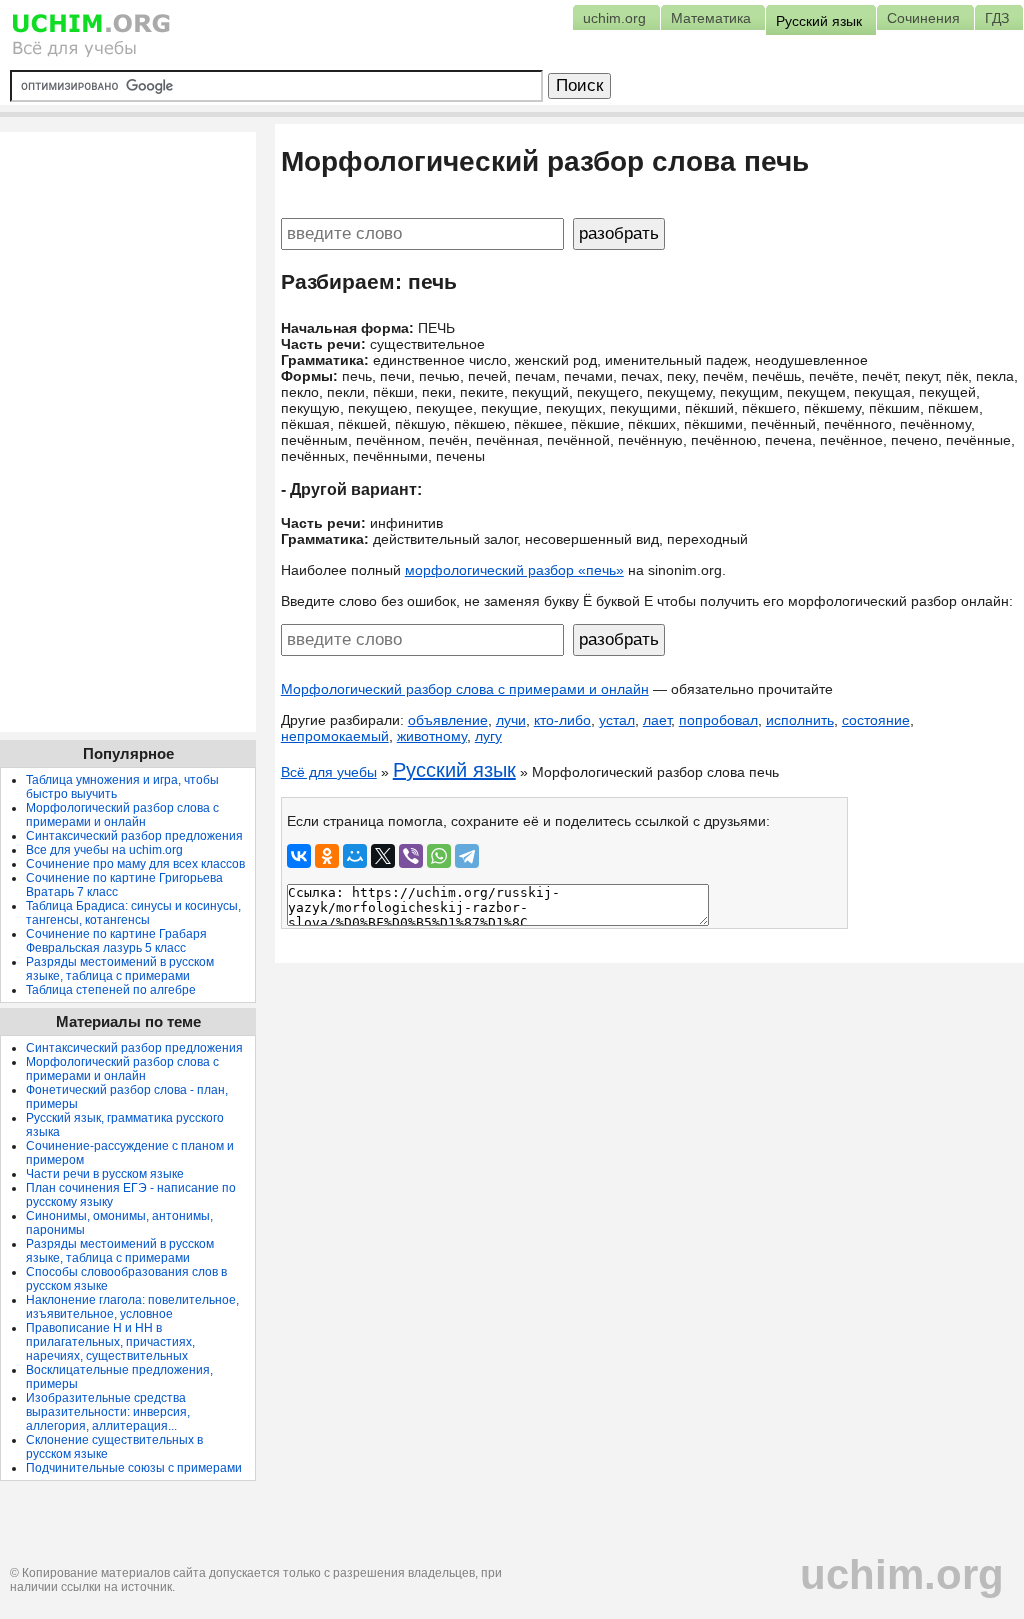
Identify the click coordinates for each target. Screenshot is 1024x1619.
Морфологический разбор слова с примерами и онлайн (465, 689)
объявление (448, 720)
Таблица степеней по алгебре (111, 990)
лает (657, 720)
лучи (511, 720)
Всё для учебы (329, 772)
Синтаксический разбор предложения (134, 836)
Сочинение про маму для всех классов (135, 864)
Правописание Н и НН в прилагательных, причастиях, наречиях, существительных (110, 1342)
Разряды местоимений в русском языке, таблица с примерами (120, 969)
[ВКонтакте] (299, 856)
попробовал (718, 720)
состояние (876, 720)
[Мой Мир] (355, 856)
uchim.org (902, 1574)
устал (617, 720)
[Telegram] (467, 856)
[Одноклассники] (327, 856)
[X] (383, 856)
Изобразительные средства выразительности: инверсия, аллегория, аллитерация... (108, 1412)
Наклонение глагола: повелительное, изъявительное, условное (132, 1307)
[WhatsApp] (439, 856)
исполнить (800, 720)
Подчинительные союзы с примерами (134, 1468)
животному (432, 736)
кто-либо (562, 720)
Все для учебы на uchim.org (104, 850)
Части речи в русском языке (105, 1174)
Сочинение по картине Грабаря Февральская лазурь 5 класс (116, 941)
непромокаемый (335, 736)
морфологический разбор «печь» (514, 570)
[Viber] (411, 856)
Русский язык (454, 770)
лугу (488, 736)
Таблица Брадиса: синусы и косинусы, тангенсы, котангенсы (133, 913)
